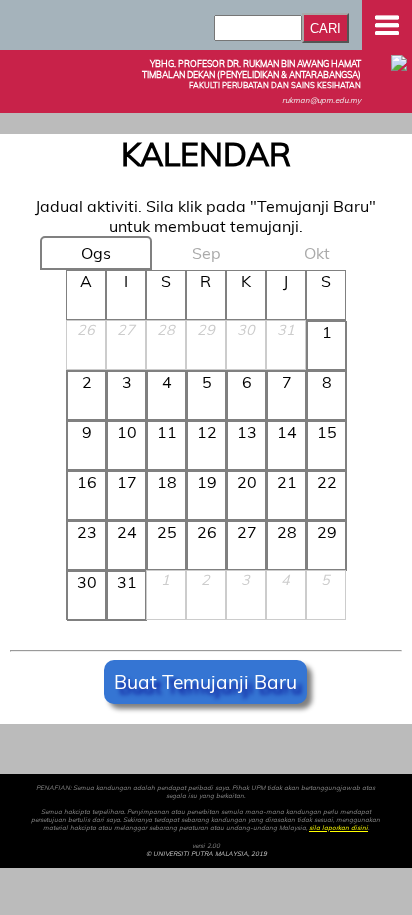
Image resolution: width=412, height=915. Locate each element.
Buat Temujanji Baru (205, 682)
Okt (317, 253)
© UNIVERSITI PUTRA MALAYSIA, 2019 (206, 854)
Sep (206, 253)
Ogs (96, 253)
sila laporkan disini (338, 828)
